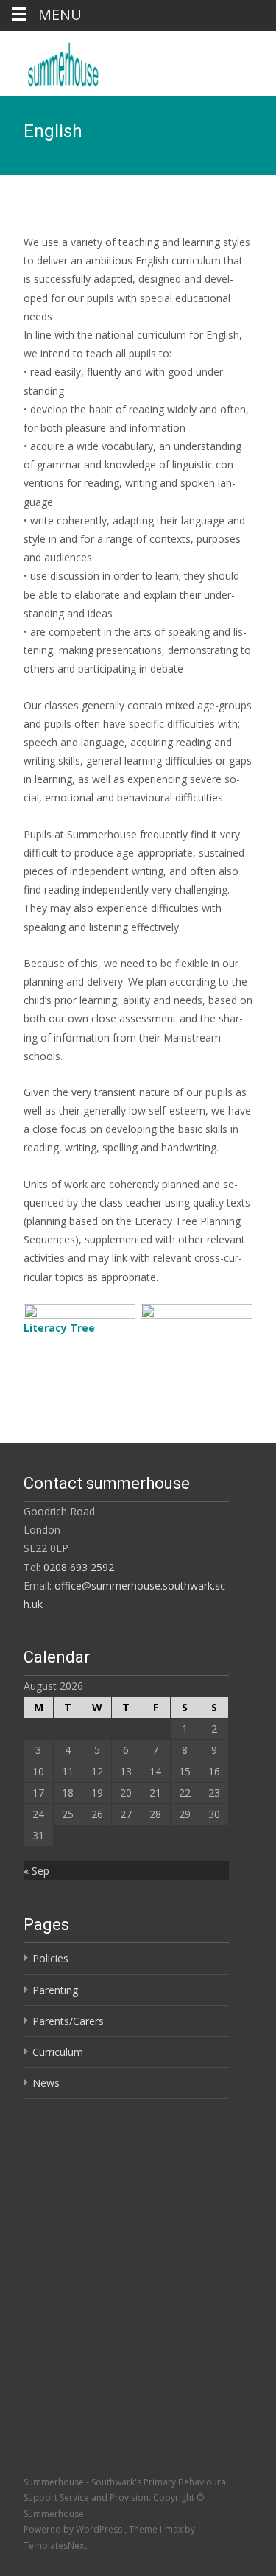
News (46, 2083)
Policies (50, 1958)
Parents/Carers (68, 2021)
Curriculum (58, 2052)
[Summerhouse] (103, 60)
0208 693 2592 (79, 1567)
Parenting (55, 1990)
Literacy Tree (59, 1328)
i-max (172, 2529)
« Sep (36, 1871)
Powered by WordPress (74, 2529)
